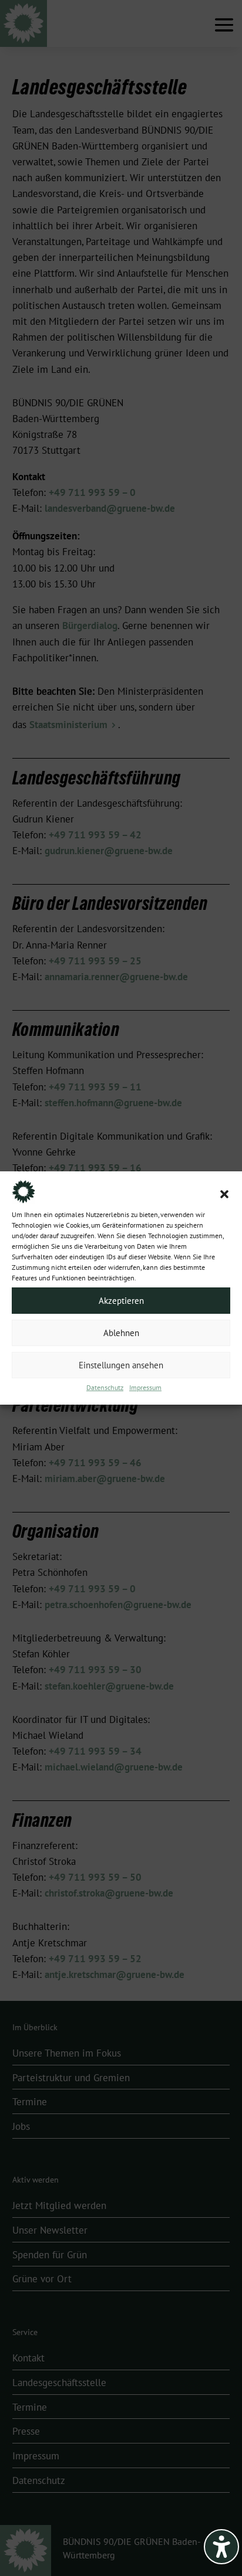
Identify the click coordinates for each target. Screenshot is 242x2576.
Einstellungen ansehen (121, 1365)
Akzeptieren (121, 1301)
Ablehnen (121, 1333)
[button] (224, 1194)
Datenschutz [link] (105, 1388)
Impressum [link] (145, 1388)
